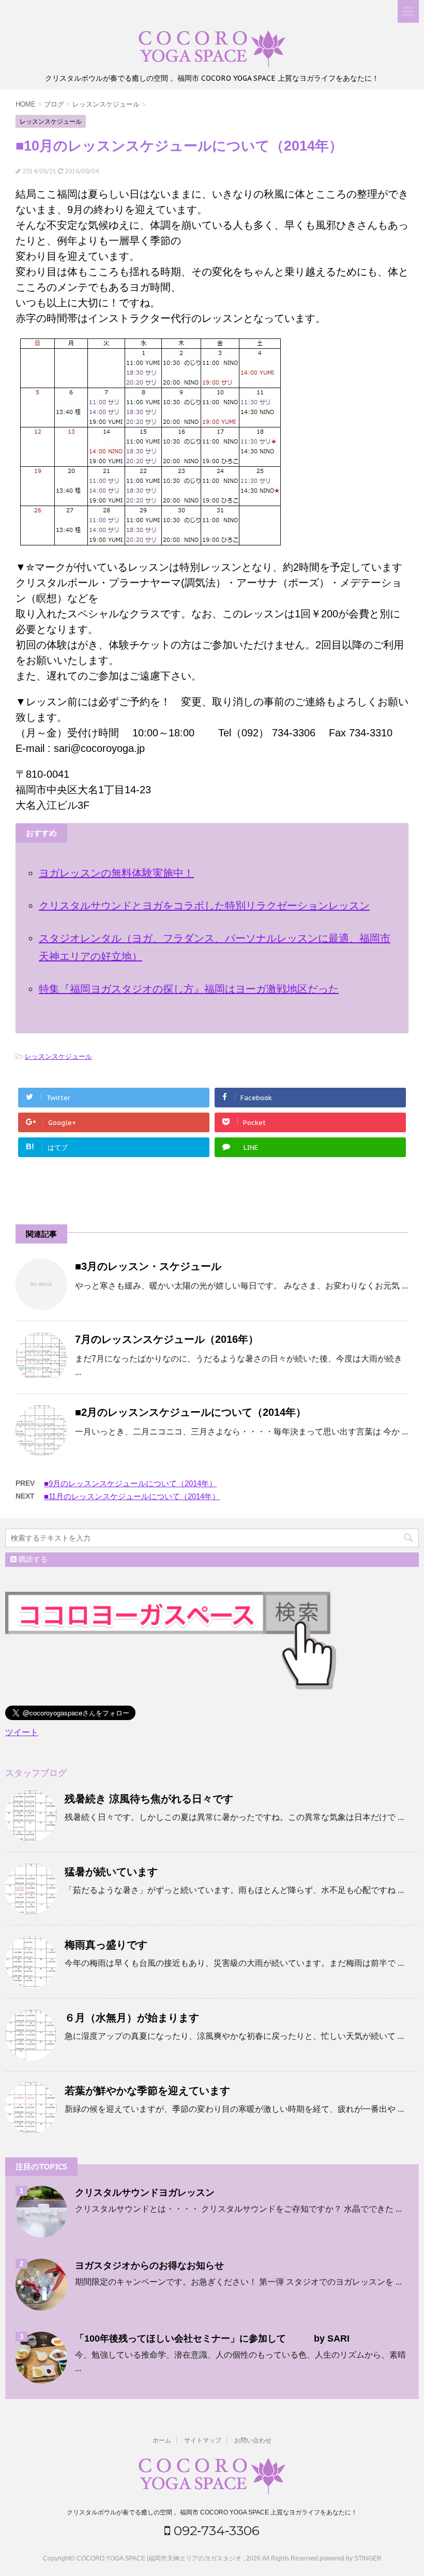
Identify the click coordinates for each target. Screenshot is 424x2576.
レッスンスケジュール (58, 1056)
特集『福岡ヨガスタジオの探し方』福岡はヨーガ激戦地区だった (189, 989)
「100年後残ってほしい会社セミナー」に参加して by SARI (212, 2338)
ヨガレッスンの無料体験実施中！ (116, 873)
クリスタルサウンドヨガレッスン (145, 2193)
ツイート (22, 1732)
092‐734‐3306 (215, 2530)
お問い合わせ (253, 2440)
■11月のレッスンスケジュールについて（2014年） (132, 1496)
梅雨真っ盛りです (106, 1945)
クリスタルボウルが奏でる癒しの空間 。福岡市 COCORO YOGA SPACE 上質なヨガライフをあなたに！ (212, 2512)
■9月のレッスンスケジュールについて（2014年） (130, 1483)
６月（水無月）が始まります (132, 2018)
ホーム (162, 2440)
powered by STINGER (351, 2558)
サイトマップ (203, 2440)
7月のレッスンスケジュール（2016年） (167, 1339)
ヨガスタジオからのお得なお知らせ (149, 2266)
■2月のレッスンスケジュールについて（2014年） (191, 1412)
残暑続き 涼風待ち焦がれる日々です (149, 1799)
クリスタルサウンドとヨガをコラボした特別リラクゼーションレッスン (204, 906)
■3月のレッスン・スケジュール (148, 1266)
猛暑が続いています (111, 1872)
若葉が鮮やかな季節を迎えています (147, 2091)
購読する (32, 1559)
